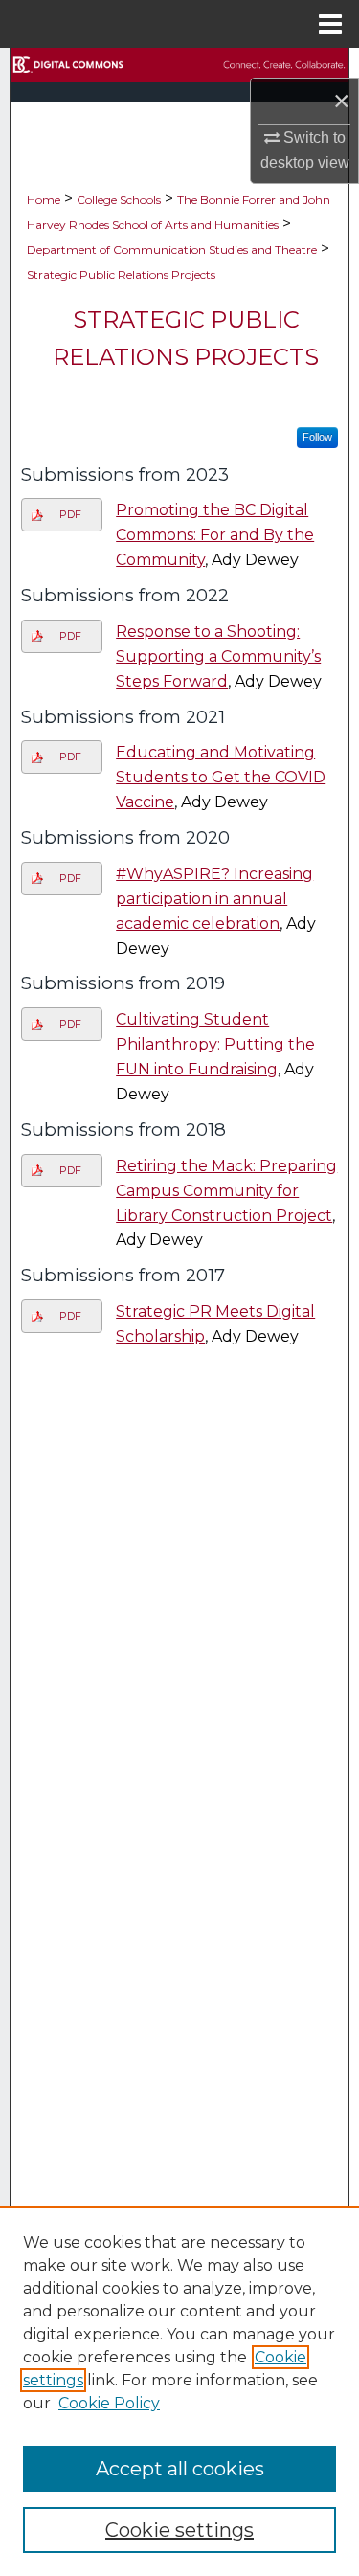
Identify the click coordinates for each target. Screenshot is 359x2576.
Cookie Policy (109, 2403)
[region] (179, 2391)
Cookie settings (179, 2530)
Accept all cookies (180, 2469)
